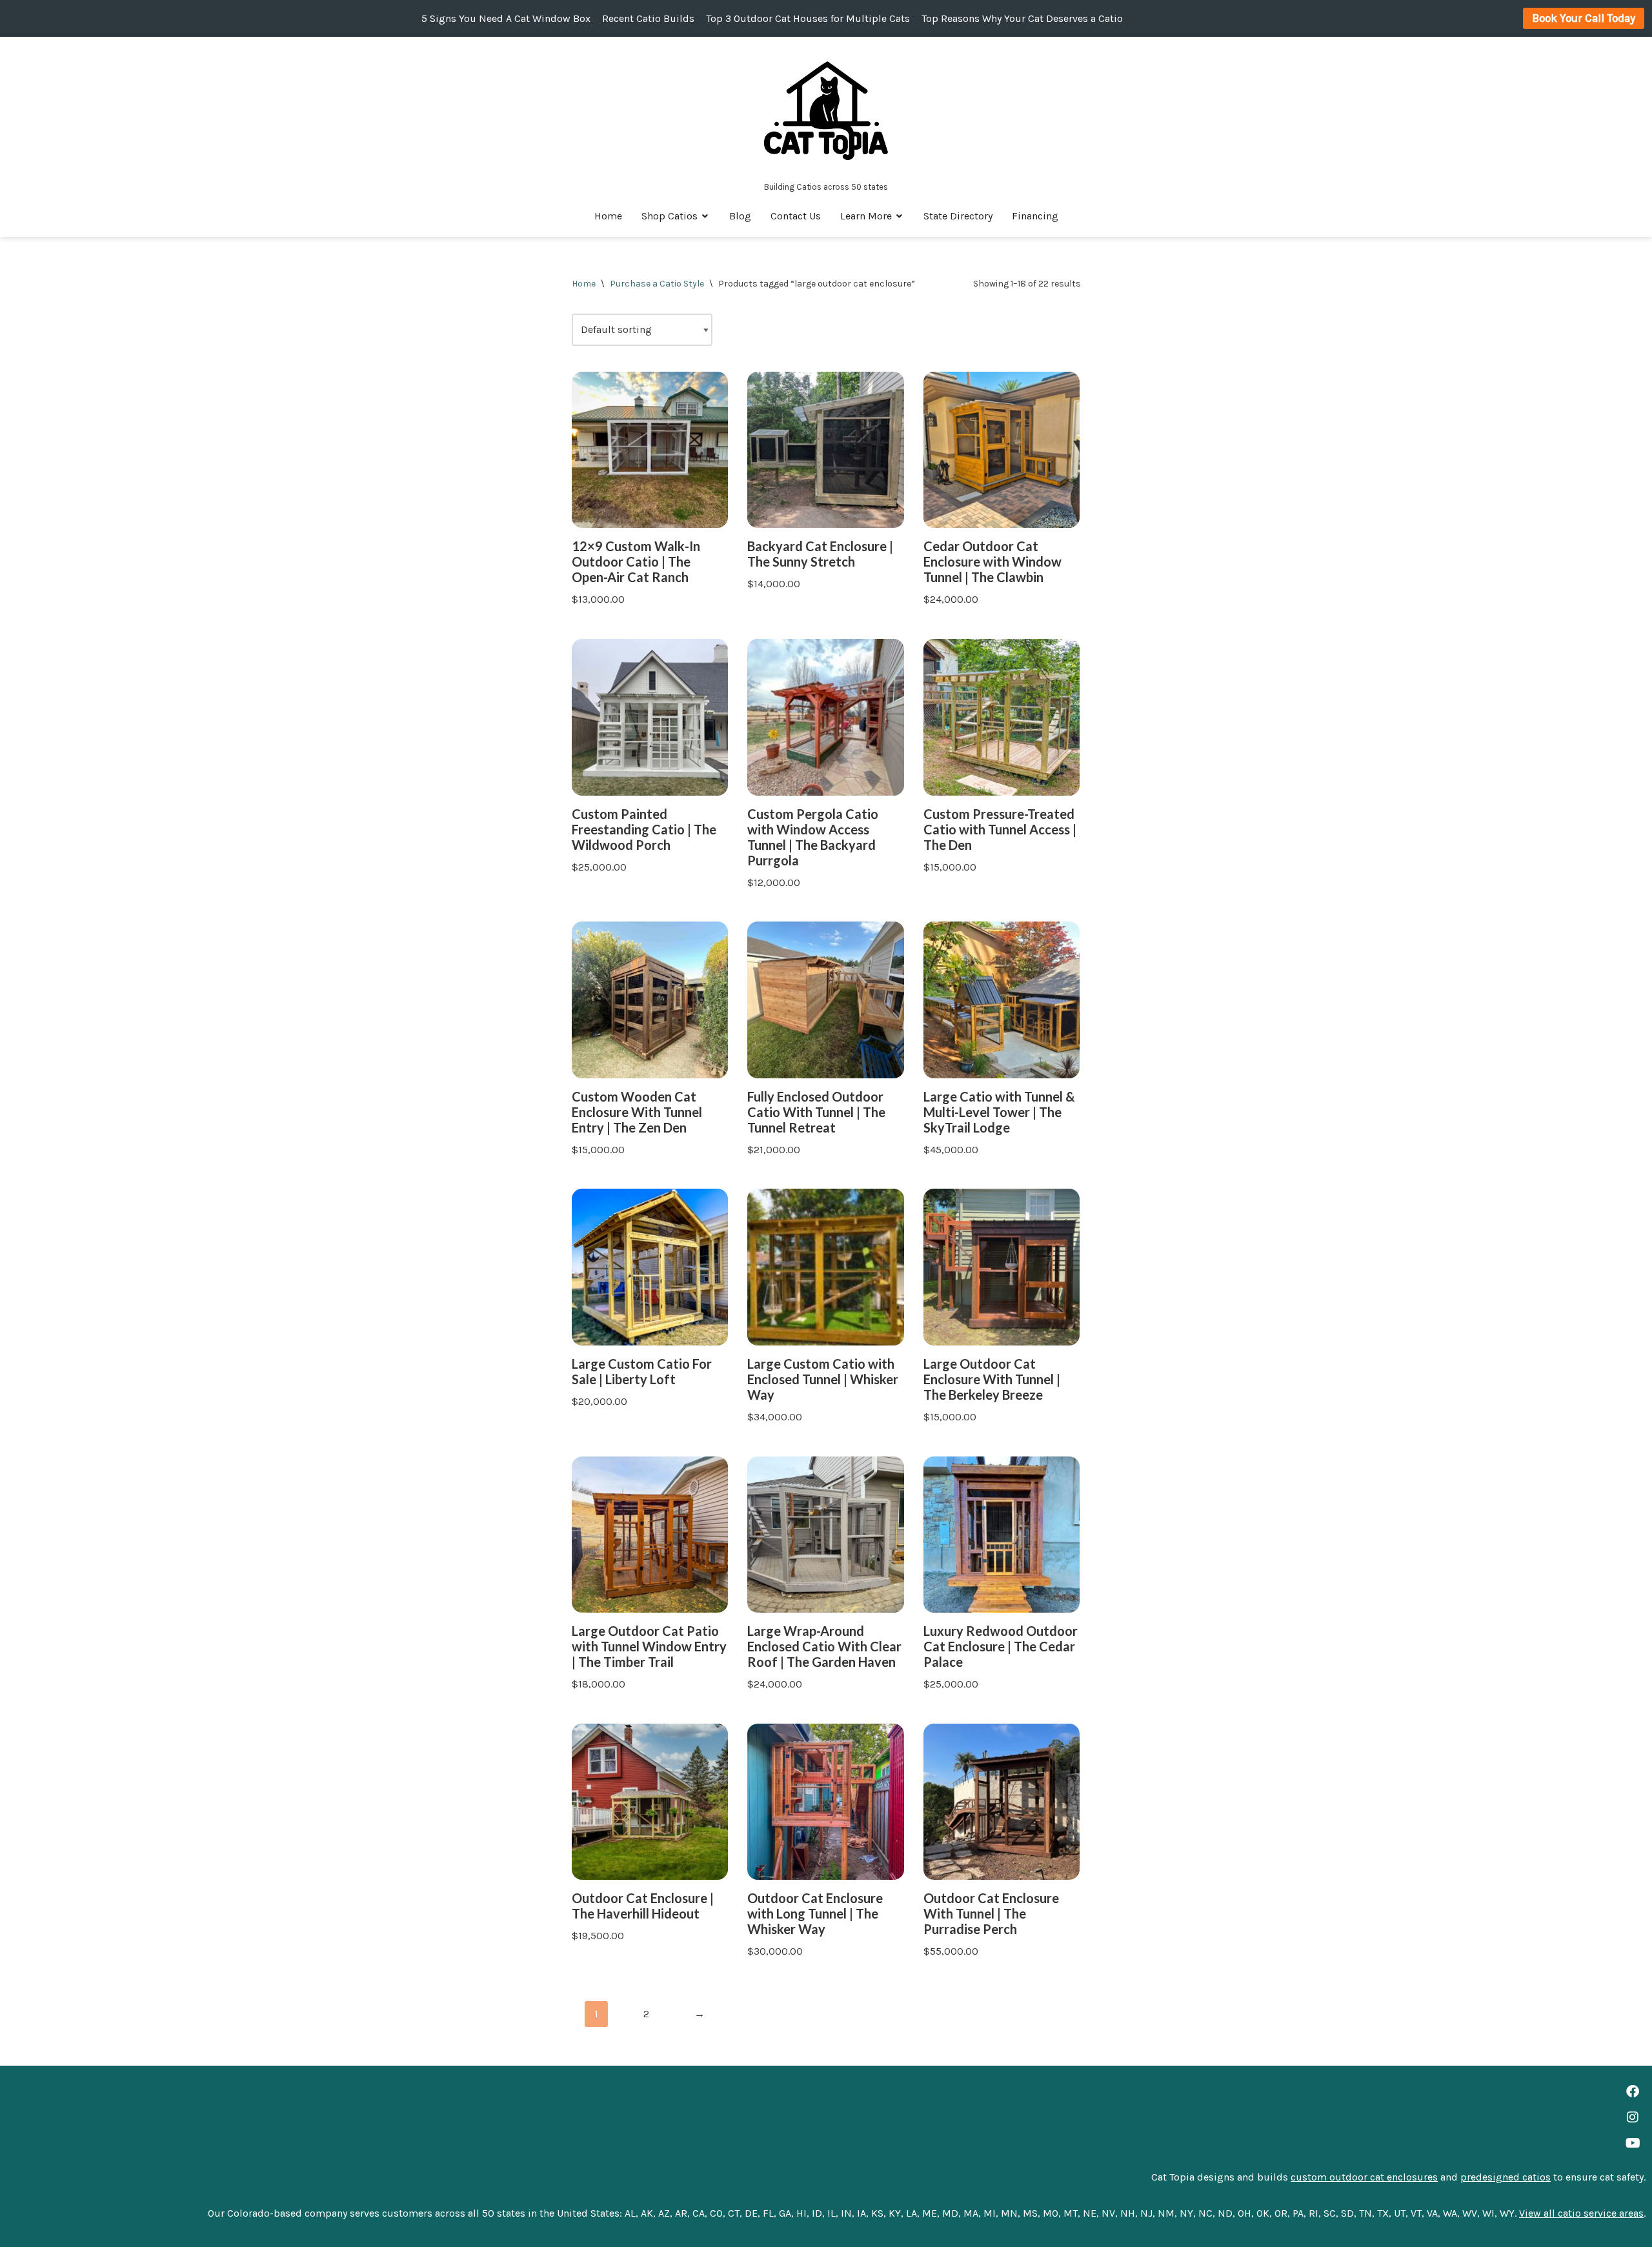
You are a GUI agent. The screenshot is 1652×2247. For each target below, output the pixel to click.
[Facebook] (1633, 2091)
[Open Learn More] (900, 216)
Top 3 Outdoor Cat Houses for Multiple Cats (808, 18)
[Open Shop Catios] (705, 216)
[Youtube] (1633, 2143)
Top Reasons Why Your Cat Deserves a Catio (1022, 18)
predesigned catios (1506, 2177)
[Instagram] (1633, 2117)
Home (584, 284)
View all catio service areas (1581, 2213)
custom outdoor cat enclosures (1364, 2177)
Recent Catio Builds (648, 18)
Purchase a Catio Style (657, 284)
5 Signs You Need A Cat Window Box (506, 18)
